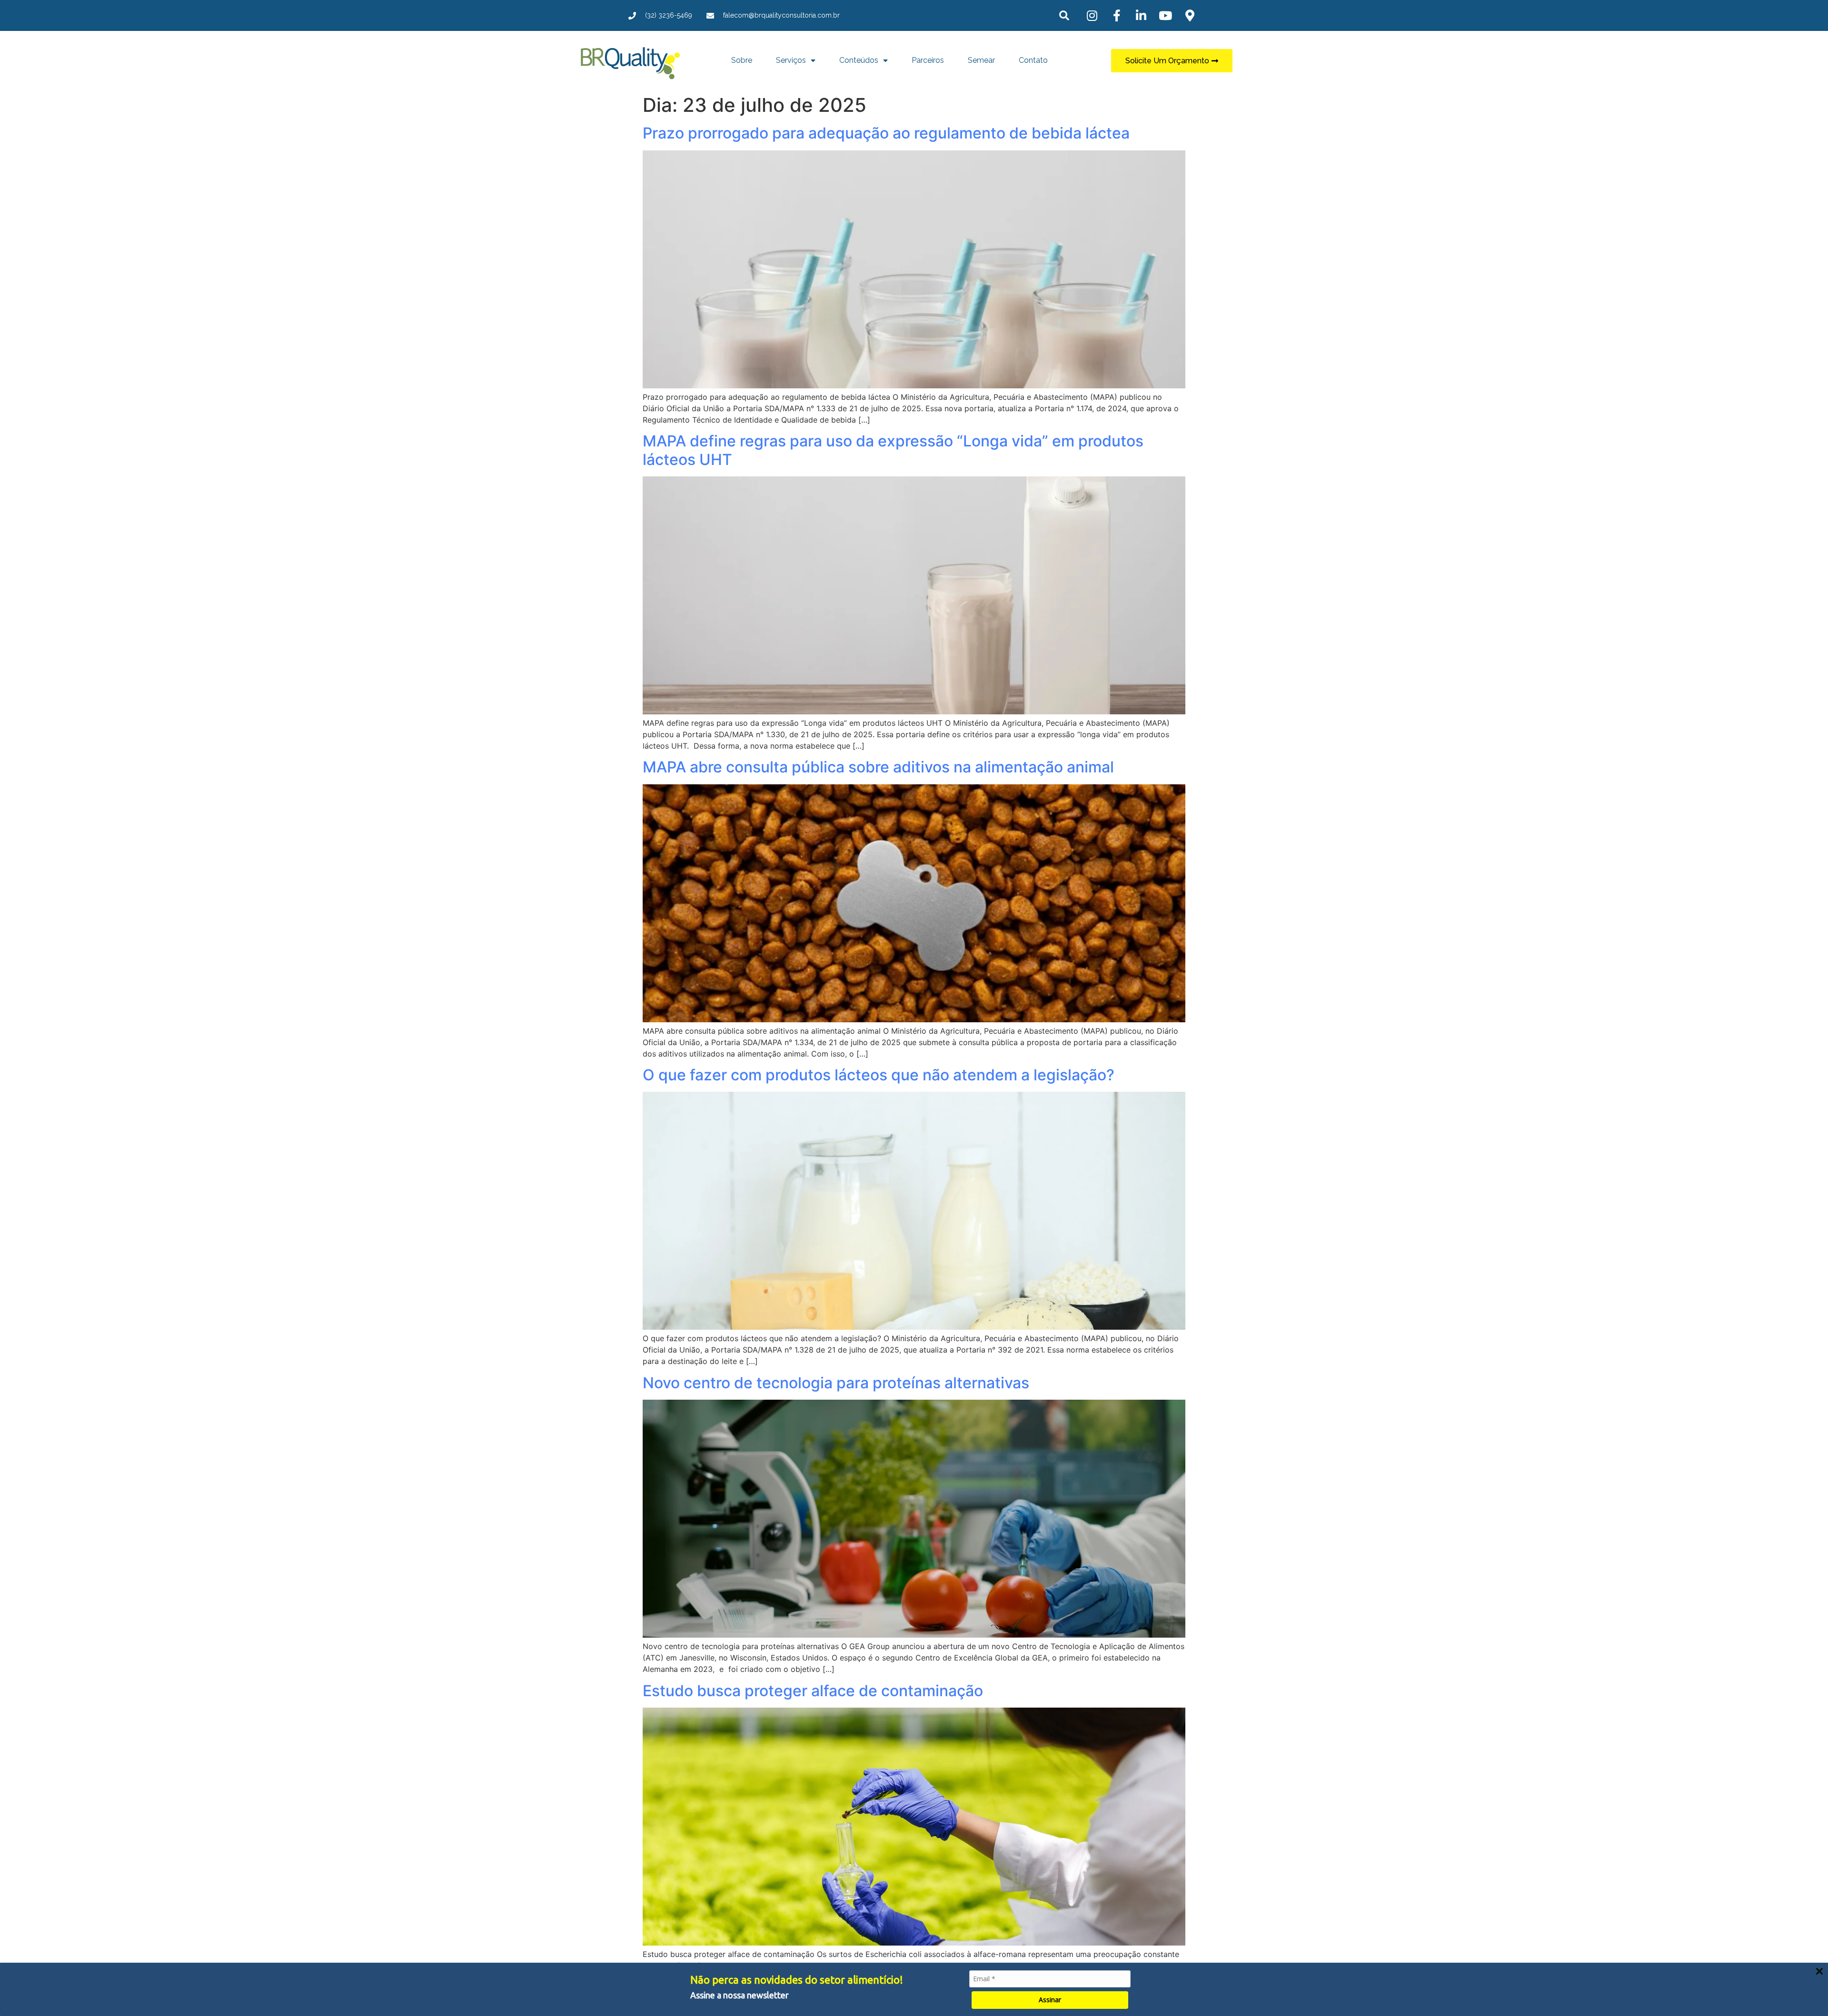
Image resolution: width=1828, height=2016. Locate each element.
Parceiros (928, 60)
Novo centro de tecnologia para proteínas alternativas (836, 1383)
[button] (1064, 15)
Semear (981, 60)
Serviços (791, 60)
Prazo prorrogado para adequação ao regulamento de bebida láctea (886, 133)
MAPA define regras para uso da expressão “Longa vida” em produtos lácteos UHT (893, 450)
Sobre (742, 60)
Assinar (1050, 2000)
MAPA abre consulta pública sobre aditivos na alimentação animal (878, 767)
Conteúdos (859, 60)
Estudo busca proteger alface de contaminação (813, 1691)
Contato (1033, 60)
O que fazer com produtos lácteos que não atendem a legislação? (879, 1075)
